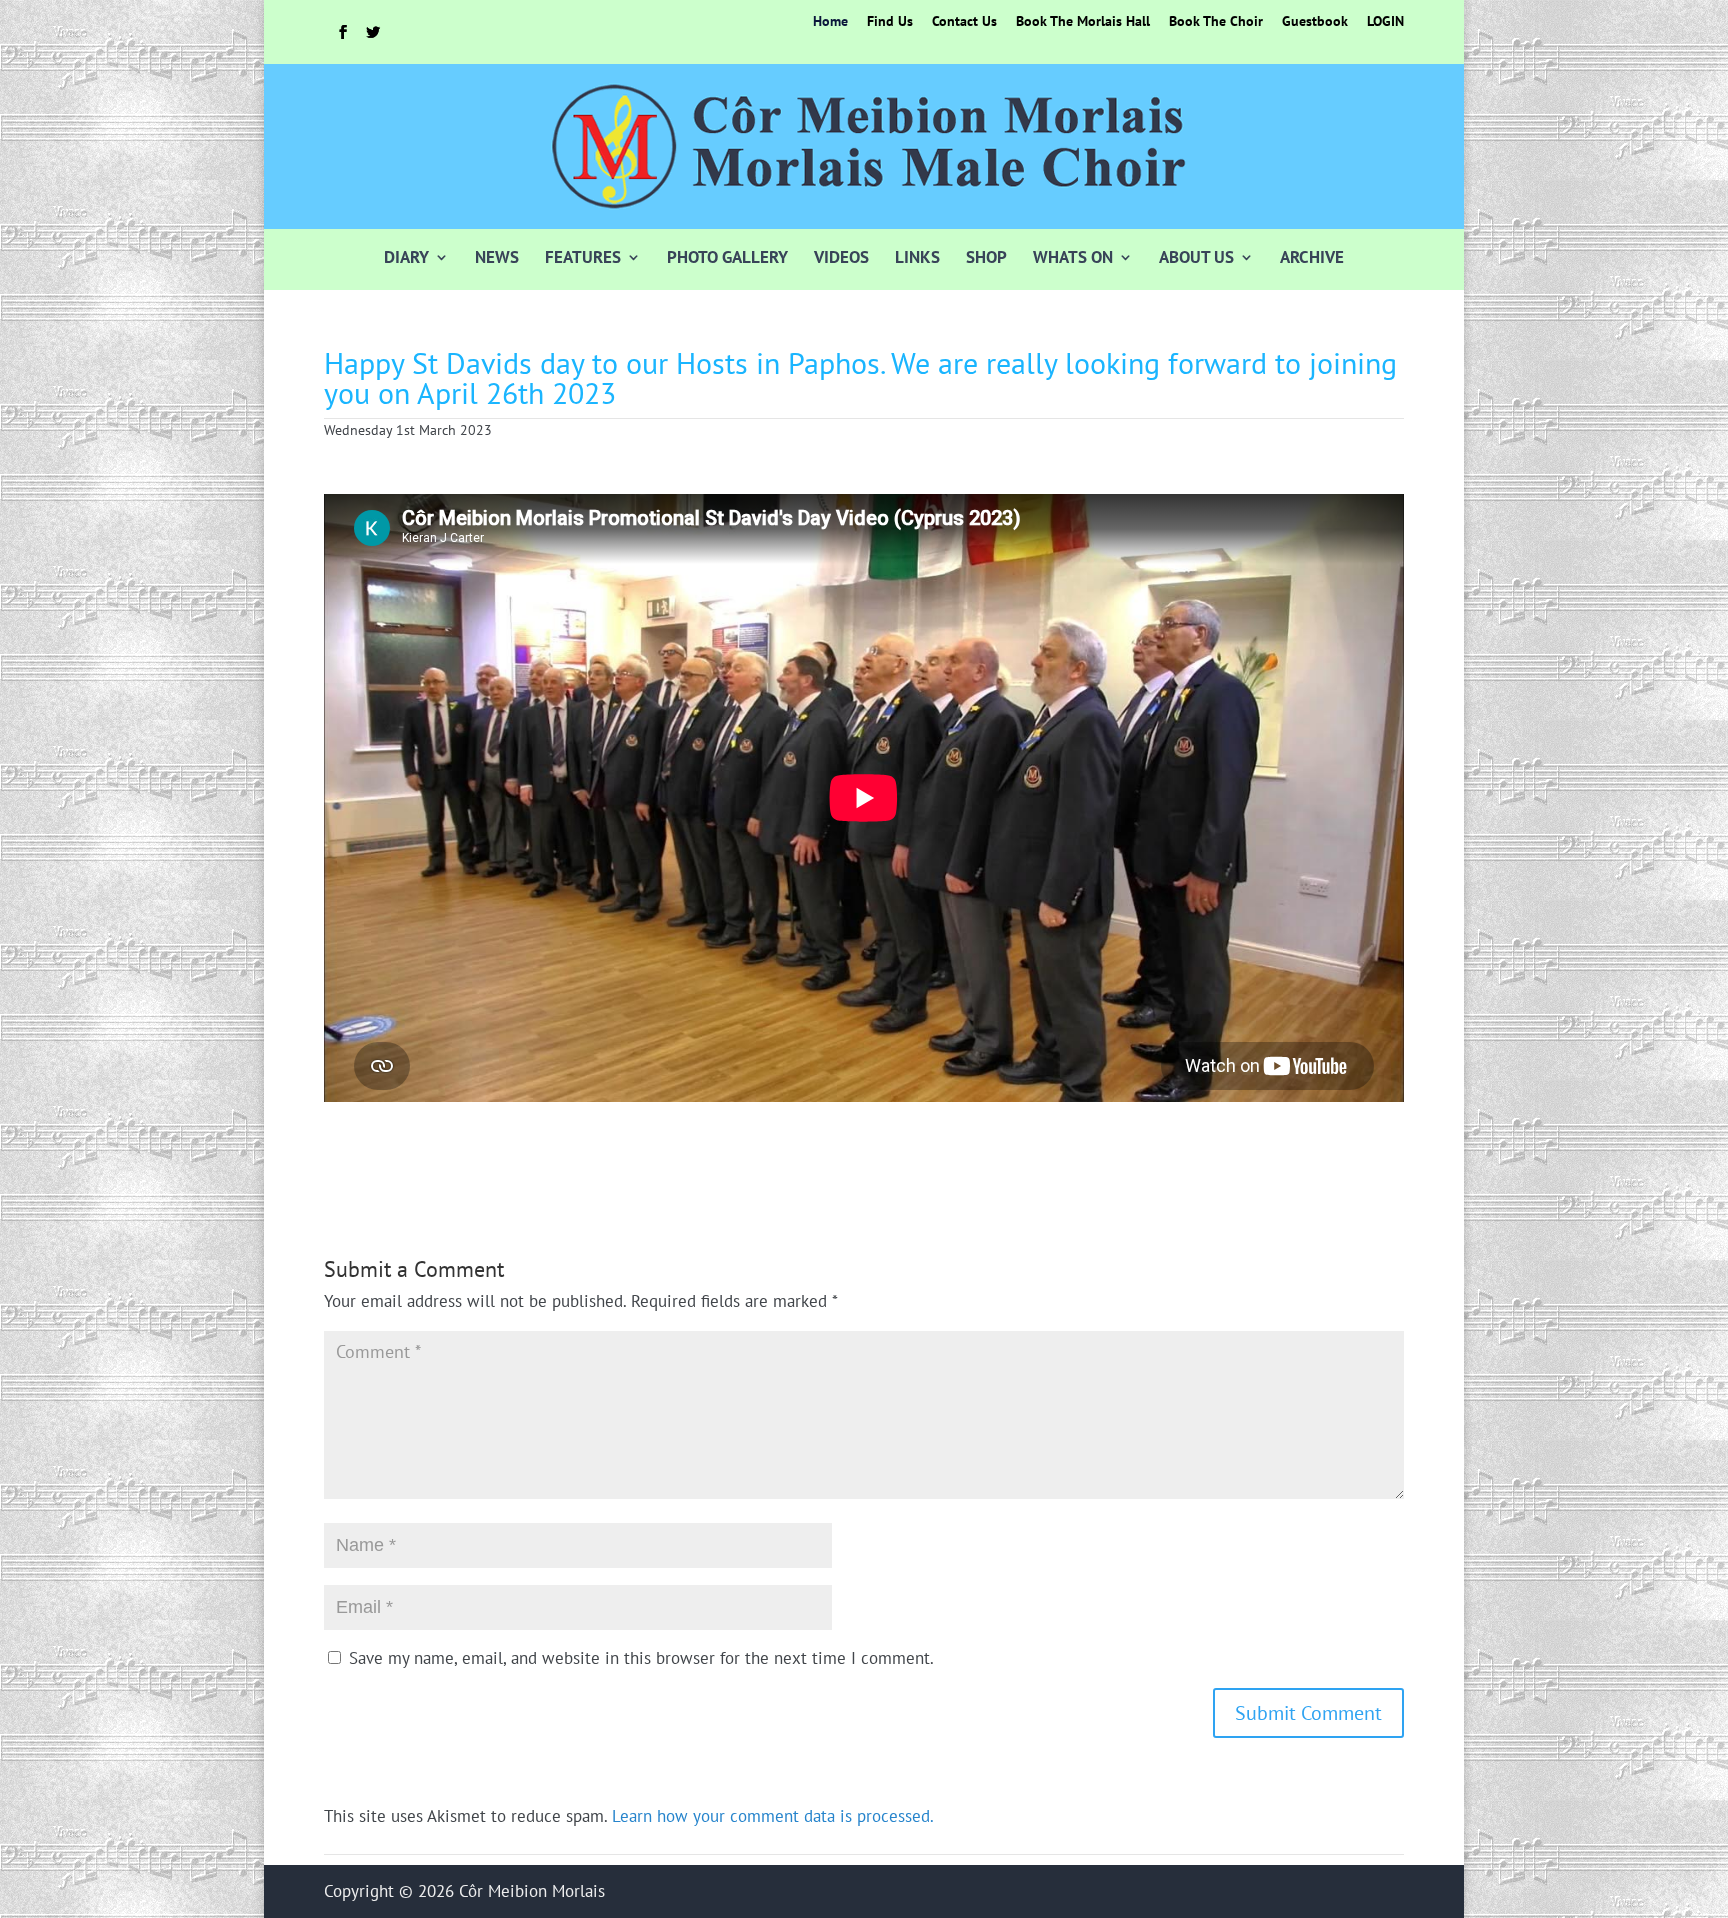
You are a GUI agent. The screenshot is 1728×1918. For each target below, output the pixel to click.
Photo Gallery (727, 257)
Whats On (1073, 257)
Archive (1312, 257)
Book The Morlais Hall (1083, 22)
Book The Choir (1216, 22)
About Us (1196, 257)
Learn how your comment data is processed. (773, 1816)
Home (830, 22)
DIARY (406, 257)
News (497, 257)
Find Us (890, 22)
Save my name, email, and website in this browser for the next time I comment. (641, 1658)
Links (917, 257)
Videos (841, 257)
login (1385, 22)
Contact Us (964, 22)
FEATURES (583, 257)
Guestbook (1315, 22)
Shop (986, 257)
